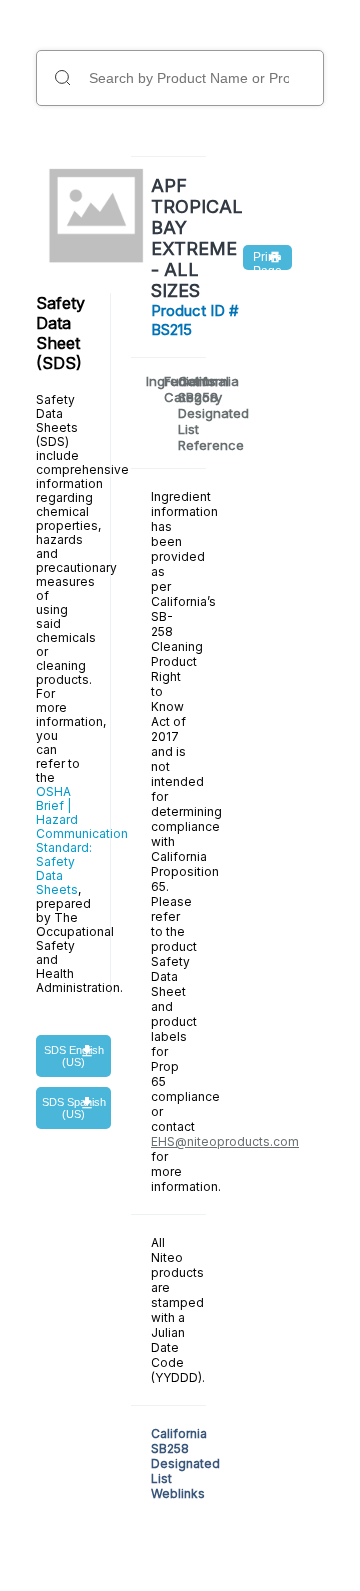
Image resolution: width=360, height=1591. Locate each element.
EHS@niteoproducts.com (225, 1141)
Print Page (267, 260)
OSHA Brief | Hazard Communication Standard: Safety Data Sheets (82, 840)
